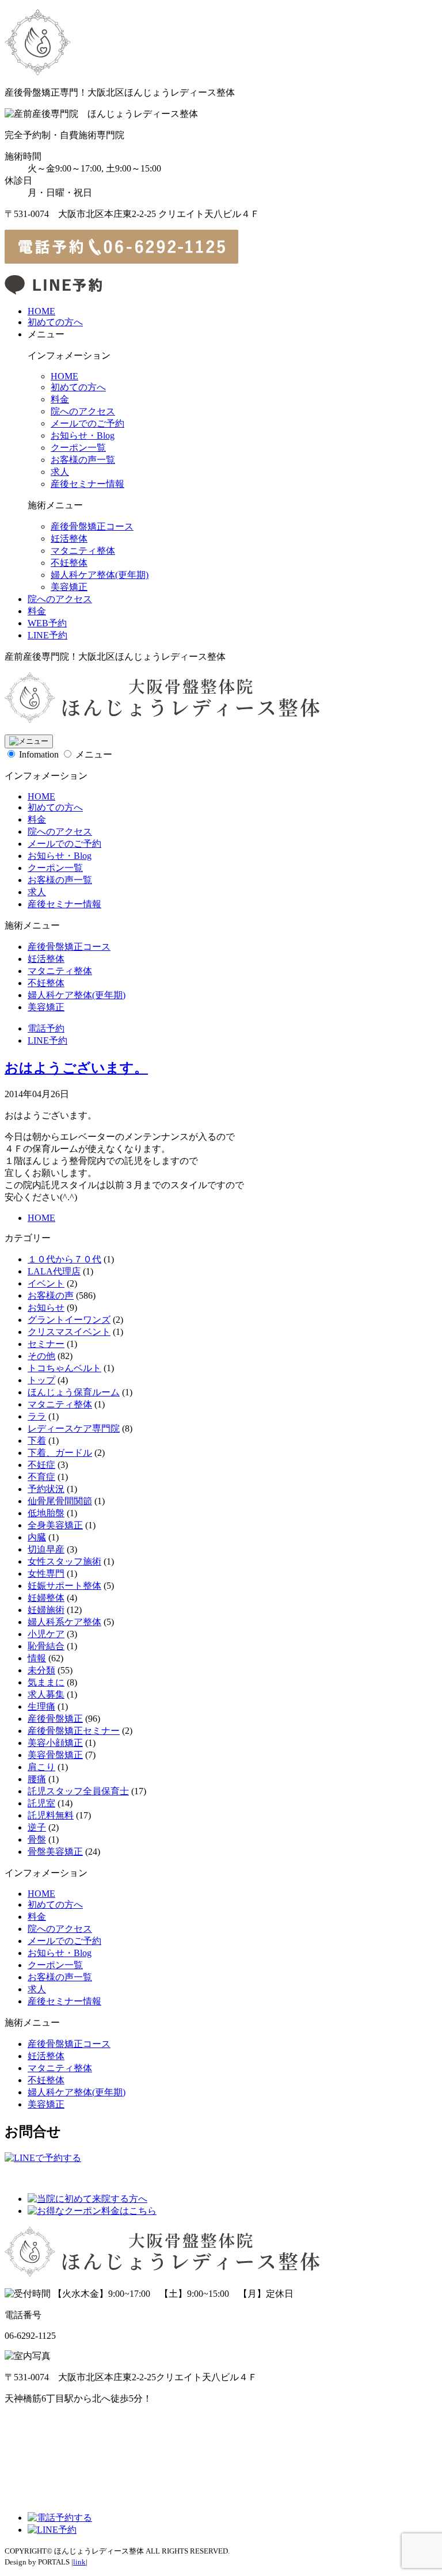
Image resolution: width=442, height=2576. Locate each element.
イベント (46, 1283)
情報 (37, 1658)
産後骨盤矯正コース (92, 526)
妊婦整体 (46, 1598)
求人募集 (46, 1694)
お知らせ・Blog (83, 435)
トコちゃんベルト (64, 1368)
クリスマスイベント (69, 1332)
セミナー (46, 1344)
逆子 (37, 1827)
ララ (37, 1416)
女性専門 (46, 1574)
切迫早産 (46, 1549)
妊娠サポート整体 (64, 1586)
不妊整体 (69, 563)
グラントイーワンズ (69, 1320)
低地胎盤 (46, 1513)
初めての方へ (55, 322)
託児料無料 (51, 1815)
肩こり (41, 1767)
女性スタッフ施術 (64, 1561)
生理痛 (41, 1706)
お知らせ (46, 1308)
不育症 (41, 1477)
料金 (60, 399)
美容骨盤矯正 (55, 1755)
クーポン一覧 (78, 448)
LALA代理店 (54, 1271)
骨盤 (37, 1839)
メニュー (94, 754)
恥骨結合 (46, 1646)
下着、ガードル (60, 1453)
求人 (60, 472)
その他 (41, 1356)
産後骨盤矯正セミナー (74, 1731)
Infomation (39, 754)
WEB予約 (47, 623)
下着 (37, 1441)
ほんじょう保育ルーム (74, 1392)
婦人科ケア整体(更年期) (100, 575)
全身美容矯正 (55, 1525)
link (79, 2562)
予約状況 (46, 1489)
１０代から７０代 (64, 1259)
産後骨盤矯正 (55, 1719)
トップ (41, 1380)
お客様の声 (51, 1295)
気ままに (46, 1682)
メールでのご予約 (87, 423)
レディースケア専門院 (74, 1428)
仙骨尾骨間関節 (60, 1501)
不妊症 (41, 1465)
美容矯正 (69, 587)
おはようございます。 (76, 1068)
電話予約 (46, 1028)
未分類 (41, 1670)
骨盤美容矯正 (55, 1852)
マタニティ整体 (83, 551)
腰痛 (37, 1779)
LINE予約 (47, 635)
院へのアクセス (83, 411)
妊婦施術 (46, 1610)
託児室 (41, 1803)
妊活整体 (69, 539)
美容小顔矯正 (55, 1743)
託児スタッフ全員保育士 (78, 1791)
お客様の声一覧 (83, 460)
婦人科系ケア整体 (64, 1622)
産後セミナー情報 (87, 484)
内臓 (37, 1537)
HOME (41, 311)
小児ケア (46, 1634)
